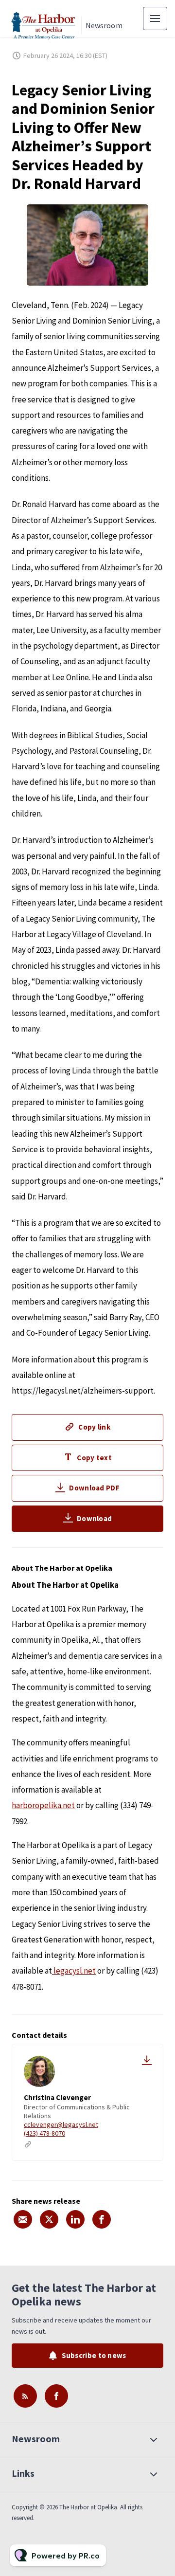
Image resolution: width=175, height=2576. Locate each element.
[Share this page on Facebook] (102, 2219)
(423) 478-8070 (44, 2133)
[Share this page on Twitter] (49, 2219)
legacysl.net (74, 1971)
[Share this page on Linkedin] (75, 2219)
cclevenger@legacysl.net (61, 2124)
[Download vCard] (147, 2060)
